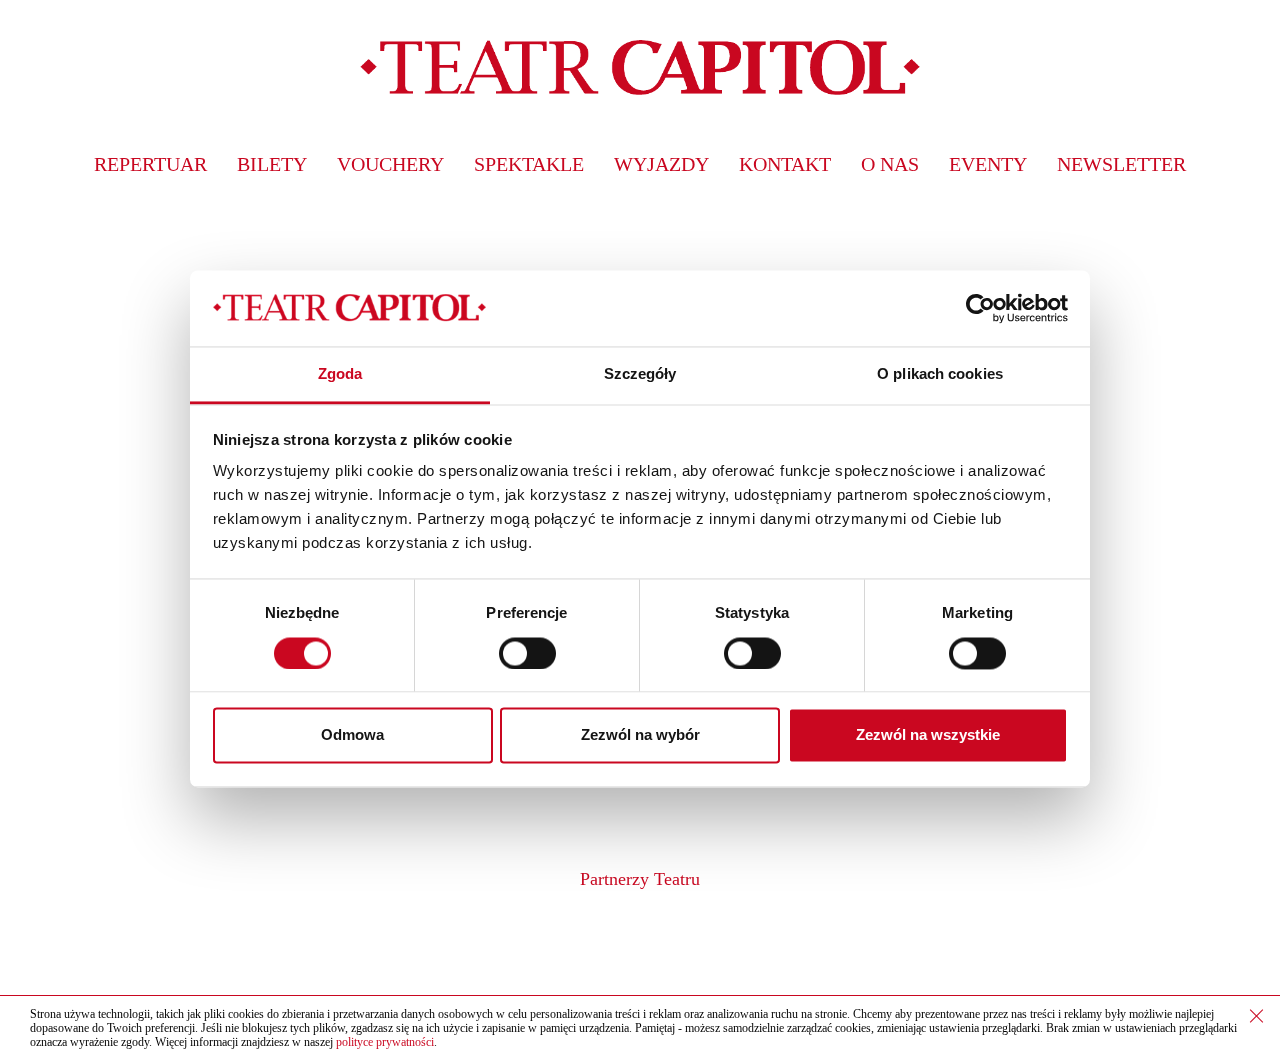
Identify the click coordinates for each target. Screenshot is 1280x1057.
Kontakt (785, 164)
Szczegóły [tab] (640, 374)
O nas (890, 164)
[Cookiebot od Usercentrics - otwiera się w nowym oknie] (980, 308)
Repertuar (150, 164)
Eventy (988, 164)
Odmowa (352, 735)
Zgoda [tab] (340, 374)
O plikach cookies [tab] (940, 374)
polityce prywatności (385, 1042)
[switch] (527, 653)
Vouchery (390, 164)
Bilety (272, 164)
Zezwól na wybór (640, 735)
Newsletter (1121, 164)
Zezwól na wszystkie (928, 735)
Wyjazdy (661, 164)
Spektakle (529, 164)
